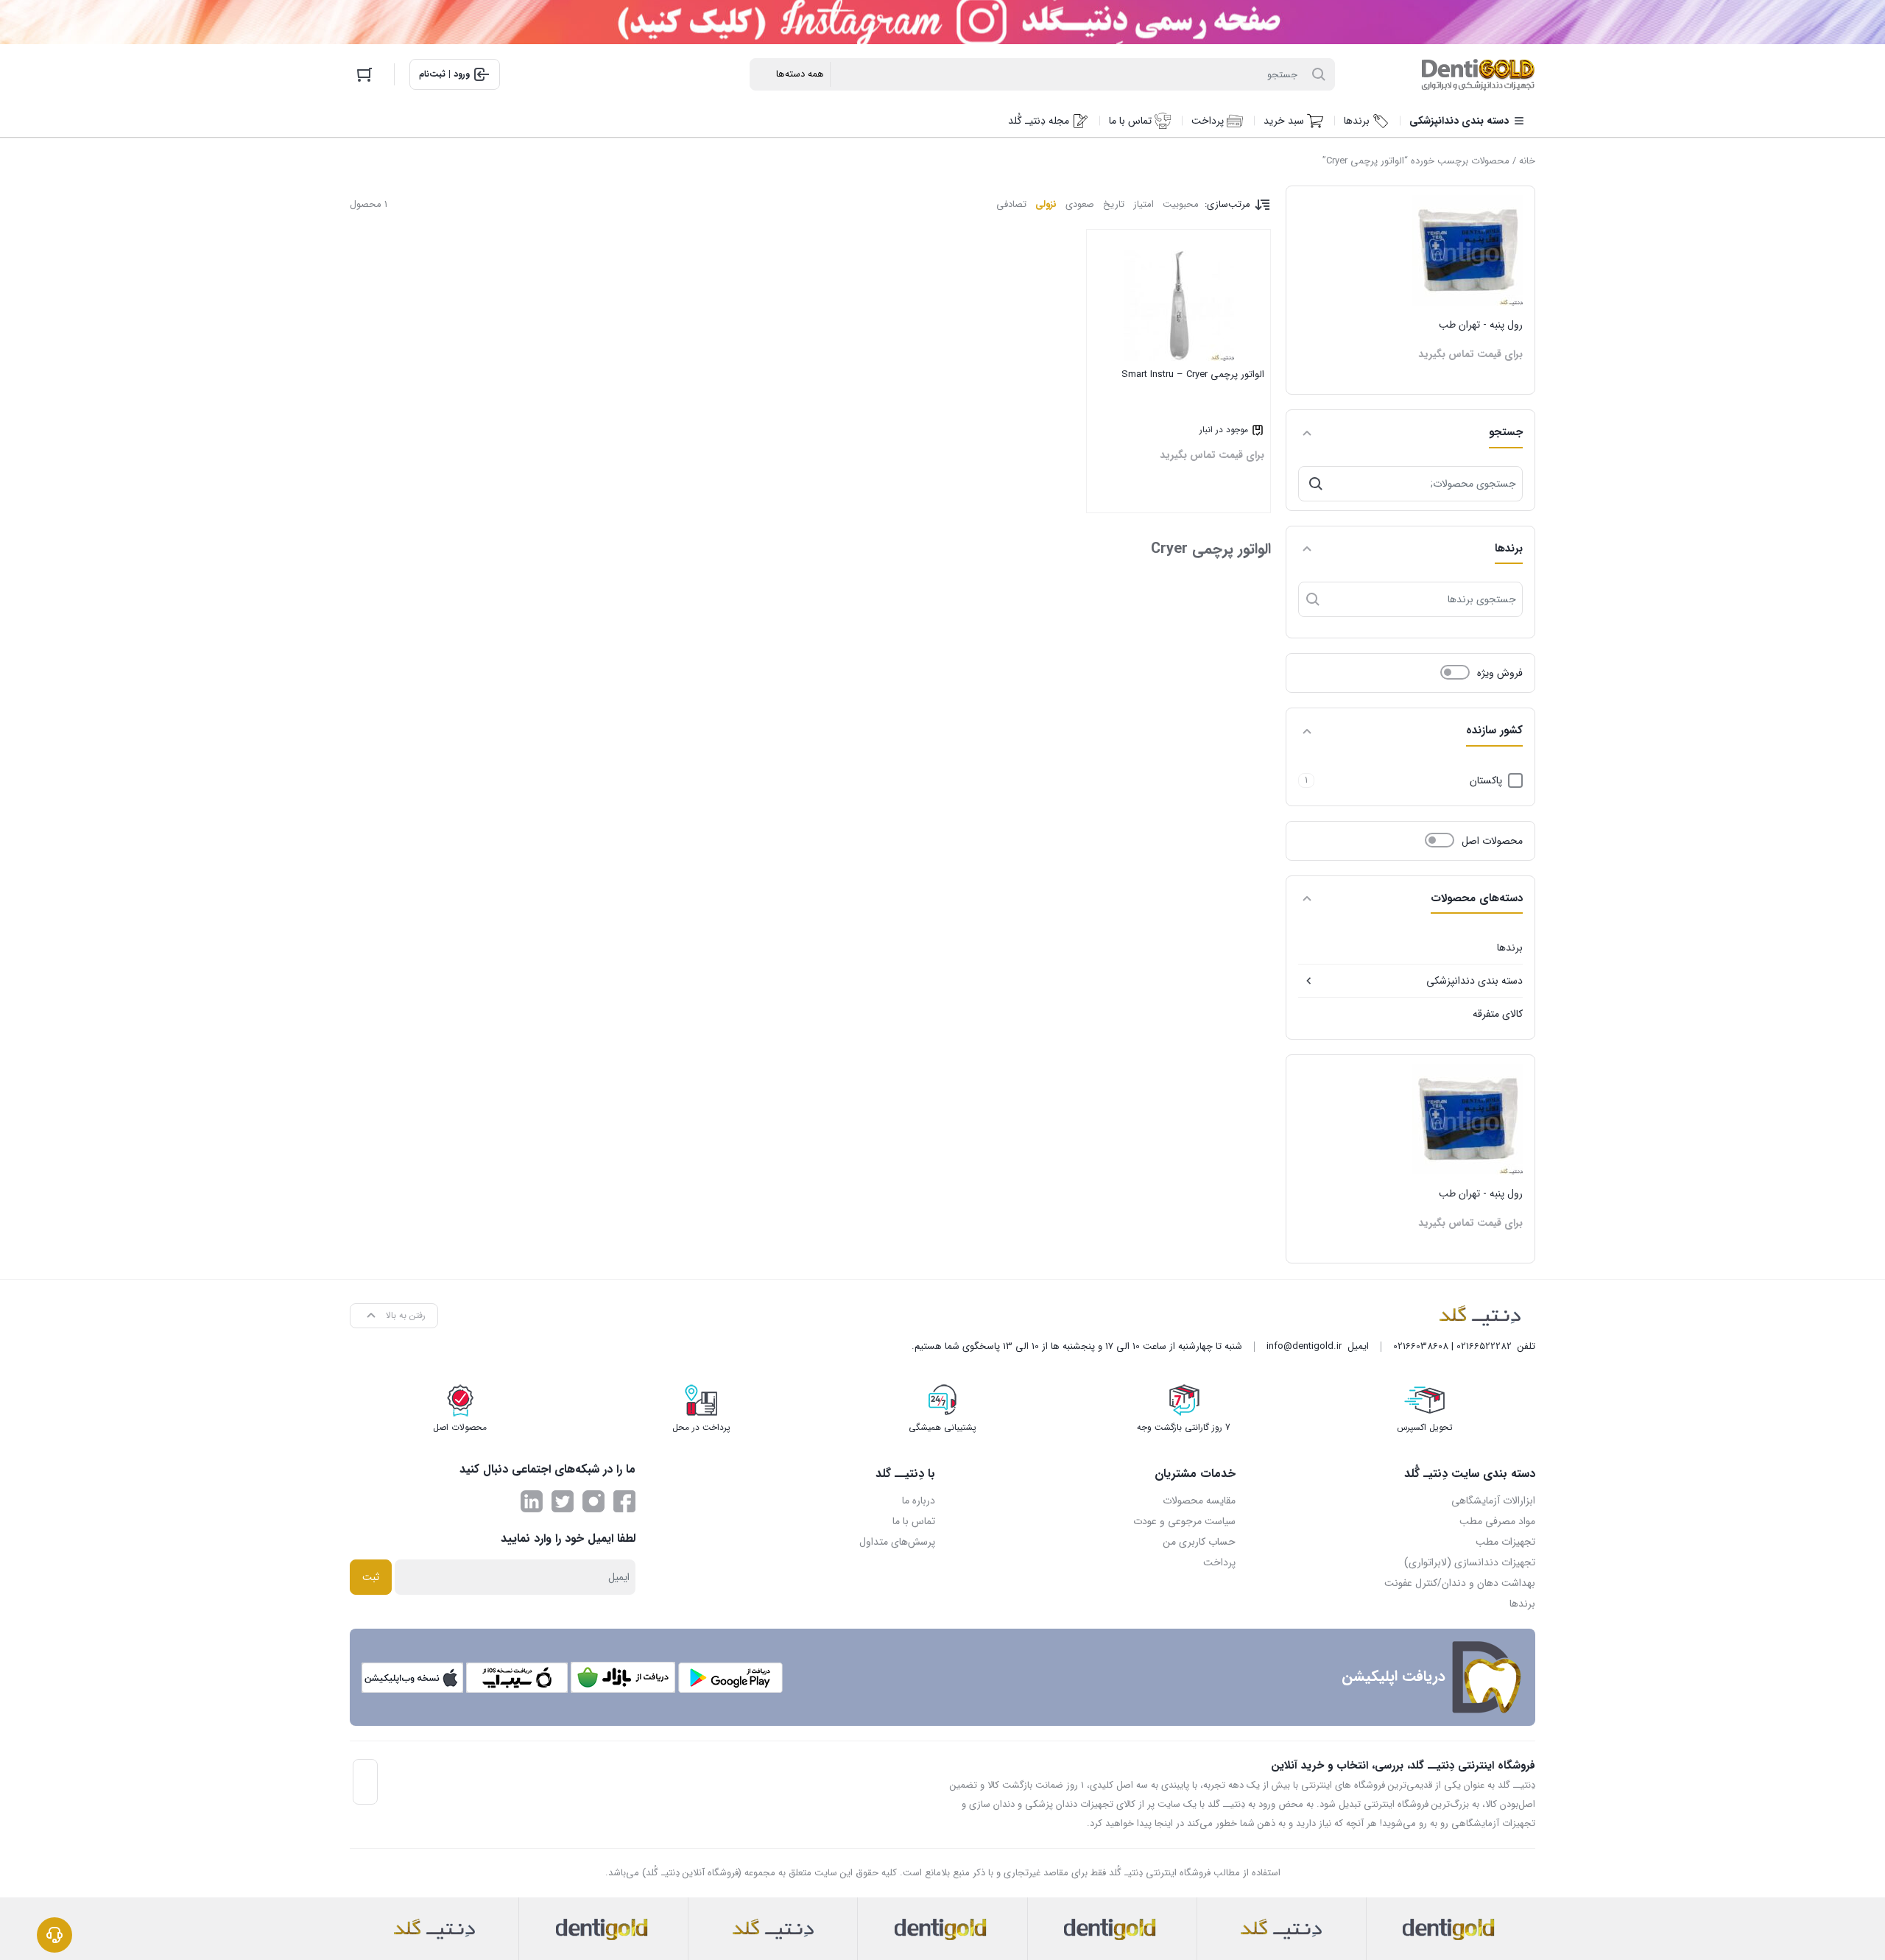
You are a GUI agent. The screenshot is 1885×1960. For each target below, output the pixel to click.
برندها (1510, 948)
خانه (1527, 161)
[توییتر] (563, 1501)
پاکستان (1486, 780)
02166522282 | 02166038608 (1452, 1346)
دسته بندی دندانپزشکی (1474, 981)
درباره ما (919, 1501)
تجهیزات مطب (1505, 1542)
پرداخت (1219, 1562)
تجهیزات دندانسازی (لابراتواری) (1470, 1562)
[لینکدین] (532, 1501)
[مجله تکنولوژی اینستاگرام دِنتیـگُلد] (593, 1501)
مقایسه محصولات (1199, 1501)
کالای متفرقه (1498, 1014)
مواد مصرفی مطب (1497, 1521)
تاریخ (1114, 204)
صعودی (1080, 204)
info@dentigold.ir (1304, 1346)
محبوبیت (1181, 204)
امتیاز (1144, 204)
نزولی (1046, 204)
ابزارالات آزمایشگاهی (1493, 1501)
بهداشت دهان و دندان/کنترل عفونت (1460, 1583)
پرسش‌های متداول (897, 1542)
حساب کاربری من (1199, 1542)
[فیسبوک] (624, 1501)
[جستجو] (1316, 484)
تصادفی (1011, 204)
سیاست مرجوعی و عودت (1184, 1521)
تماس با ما (914, 1521)
